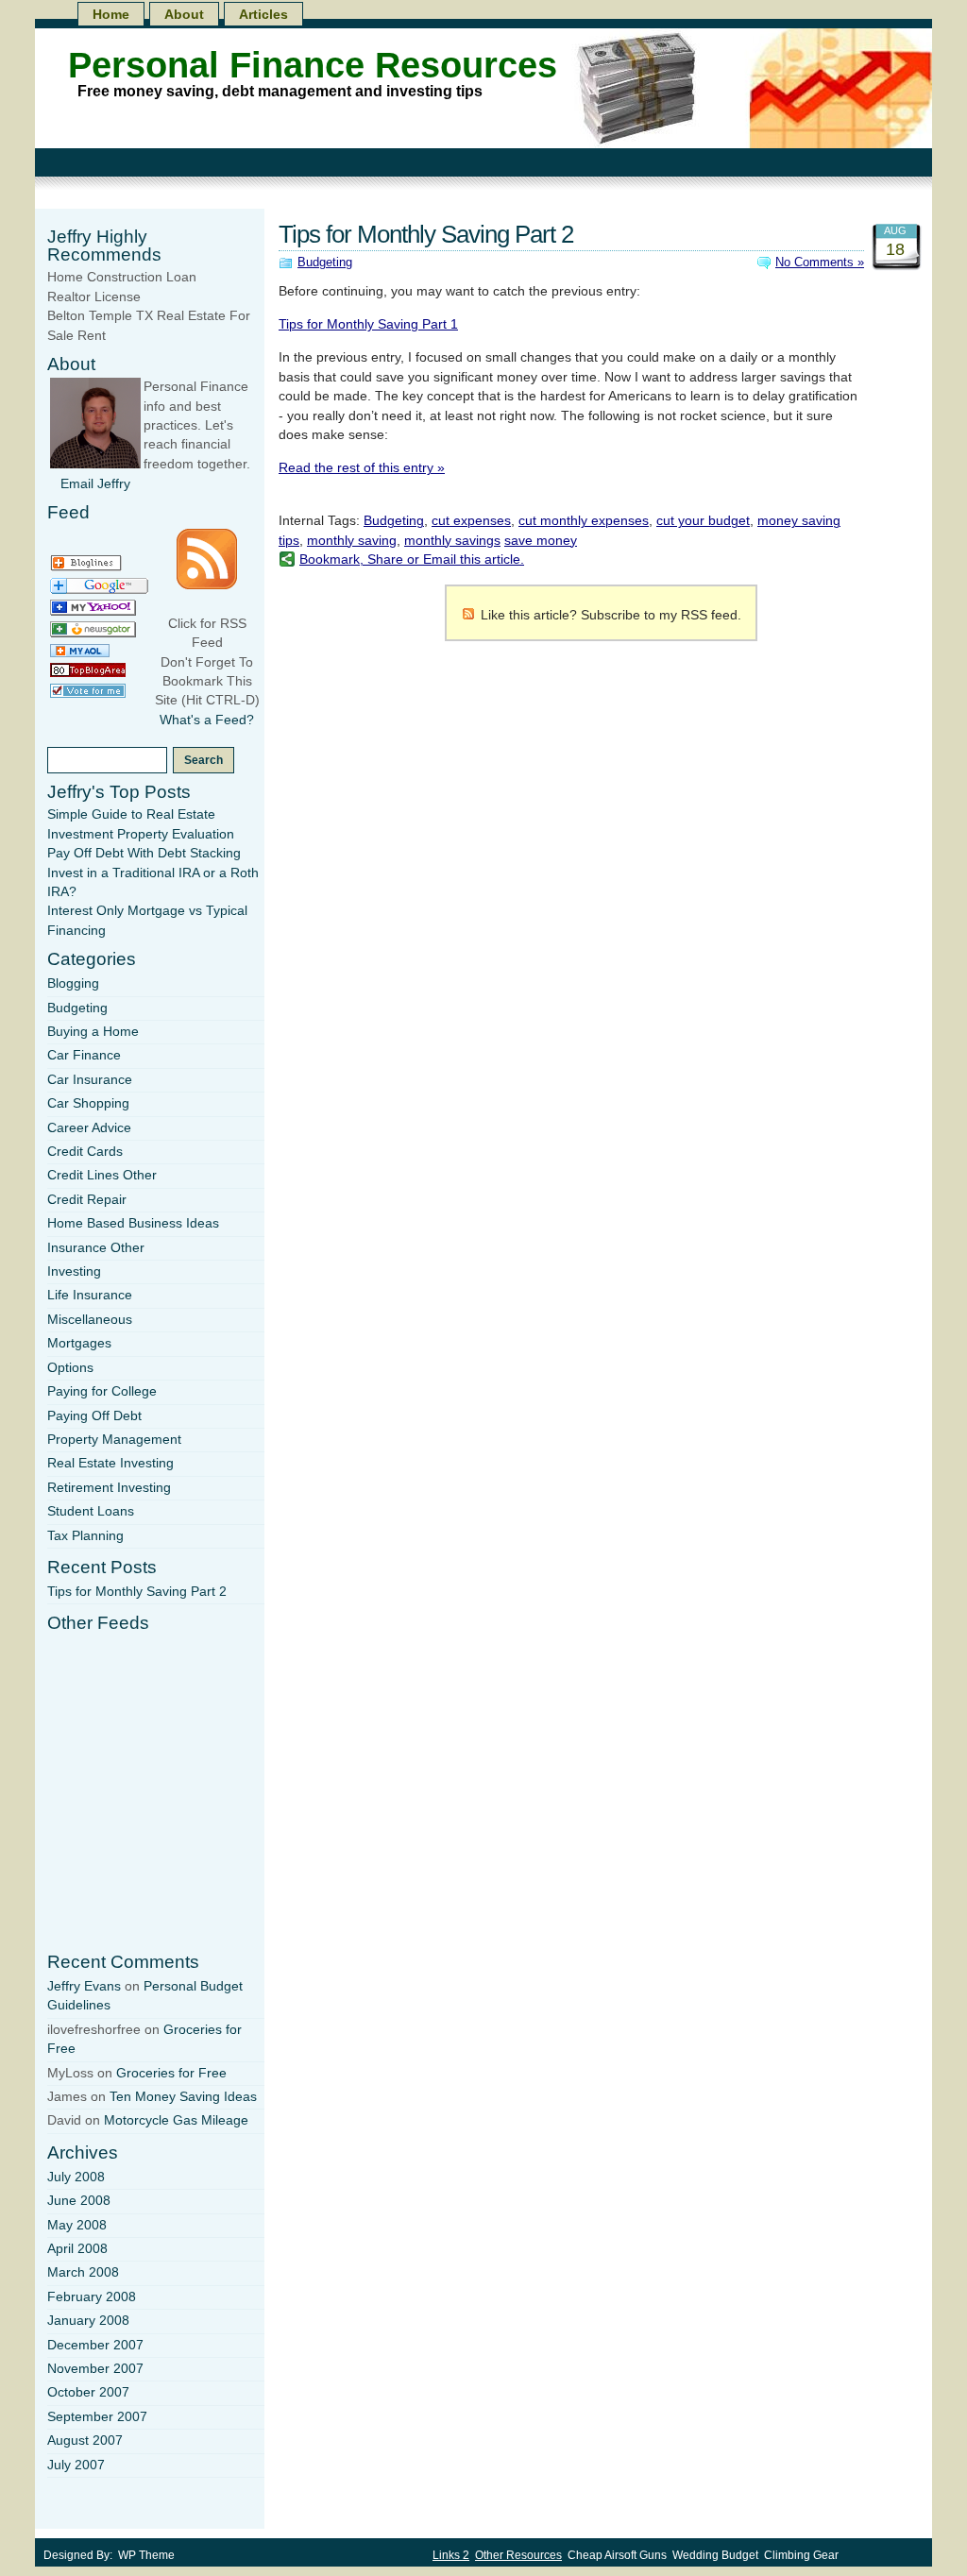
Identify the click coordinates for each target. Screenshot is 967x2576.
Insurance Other (96, 1248)
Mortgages (79, 1343)
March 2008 (83, 2272)
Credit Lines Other (102, 1175)
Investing (74, 1271)
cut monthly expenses (584, 521)
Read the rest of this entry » (362, 468)
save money (541, 541)
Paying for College (102, 1391)
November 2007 (95, 2369)
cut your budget (703, 521)
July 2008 (76, 2177)
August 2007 (85, 2440)
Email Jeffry (95, 484)
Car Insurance (90, 1080)
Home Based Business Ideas (133, 1223)
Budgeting (325, 262)
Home (111, 14)
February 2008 (92, 2297)
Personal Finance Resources (313, 65)
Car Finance (84, 1055)
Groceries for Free (171, 2073)
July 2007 (76, 2465)
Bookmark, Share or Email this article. (412, 559)
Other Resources (518, 2555)
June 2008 (79, 2201)
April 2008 (77, 2249)
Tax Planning (85, 1536)
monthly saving (352, 541)
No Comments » (820, 262)
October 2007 (88, 2392)
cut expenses (471, 521)
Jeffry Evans (84, 1986)
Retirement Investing (109, 1488)
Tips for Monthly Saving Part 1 (368, 324)
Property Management (114, 1440)
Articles (263, 14)
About (184, 14)
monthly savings (452, 541)
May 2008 (77, 2225)
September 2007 (97, 2417)
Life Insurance (90, 1295)
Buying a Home (93, 1032)
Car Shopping (88, 1103)
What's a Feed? (207, 720)
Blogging (73, 983)
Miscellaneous (90, 1320)
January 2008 (88, 2321)
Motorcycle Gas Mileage (176, 2120)
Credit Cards (85, 1152)
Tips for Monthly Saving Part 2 (426, 234)
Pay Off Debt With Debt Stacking (144, 853)
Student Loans (91, 1511)
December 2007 (95, 2345)
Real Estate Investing (110, 1463)
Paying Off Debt (94, 1416)
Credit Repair (87, 1200)
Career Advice (89, 1128)
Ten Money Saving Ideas (183, 2097)
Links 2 (451, 2555)
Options (70, 1368)
